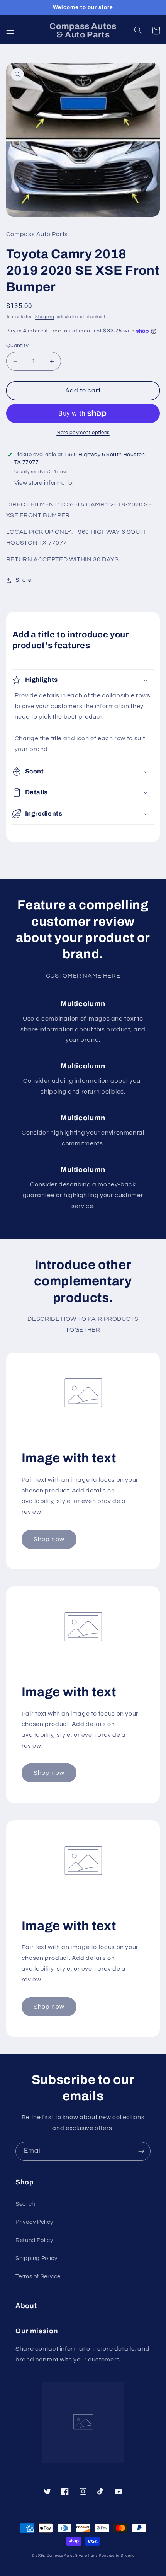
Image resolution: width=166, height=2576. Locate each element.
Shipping (45, 317)
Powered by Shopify (117, 2556)
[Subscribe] (141, 2151)
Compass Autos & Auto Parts (72, 2556)
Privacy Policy (34, 2222)
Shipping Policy (36, 2258)
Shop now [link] (49, 1539)
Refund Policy (34, 2240)
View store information (45, 483)
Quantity (17, 346)
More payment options (83, 433)
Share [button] (24, 580)
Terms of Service (38, 2277)
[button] (10, 31)
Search (25, 2204)
